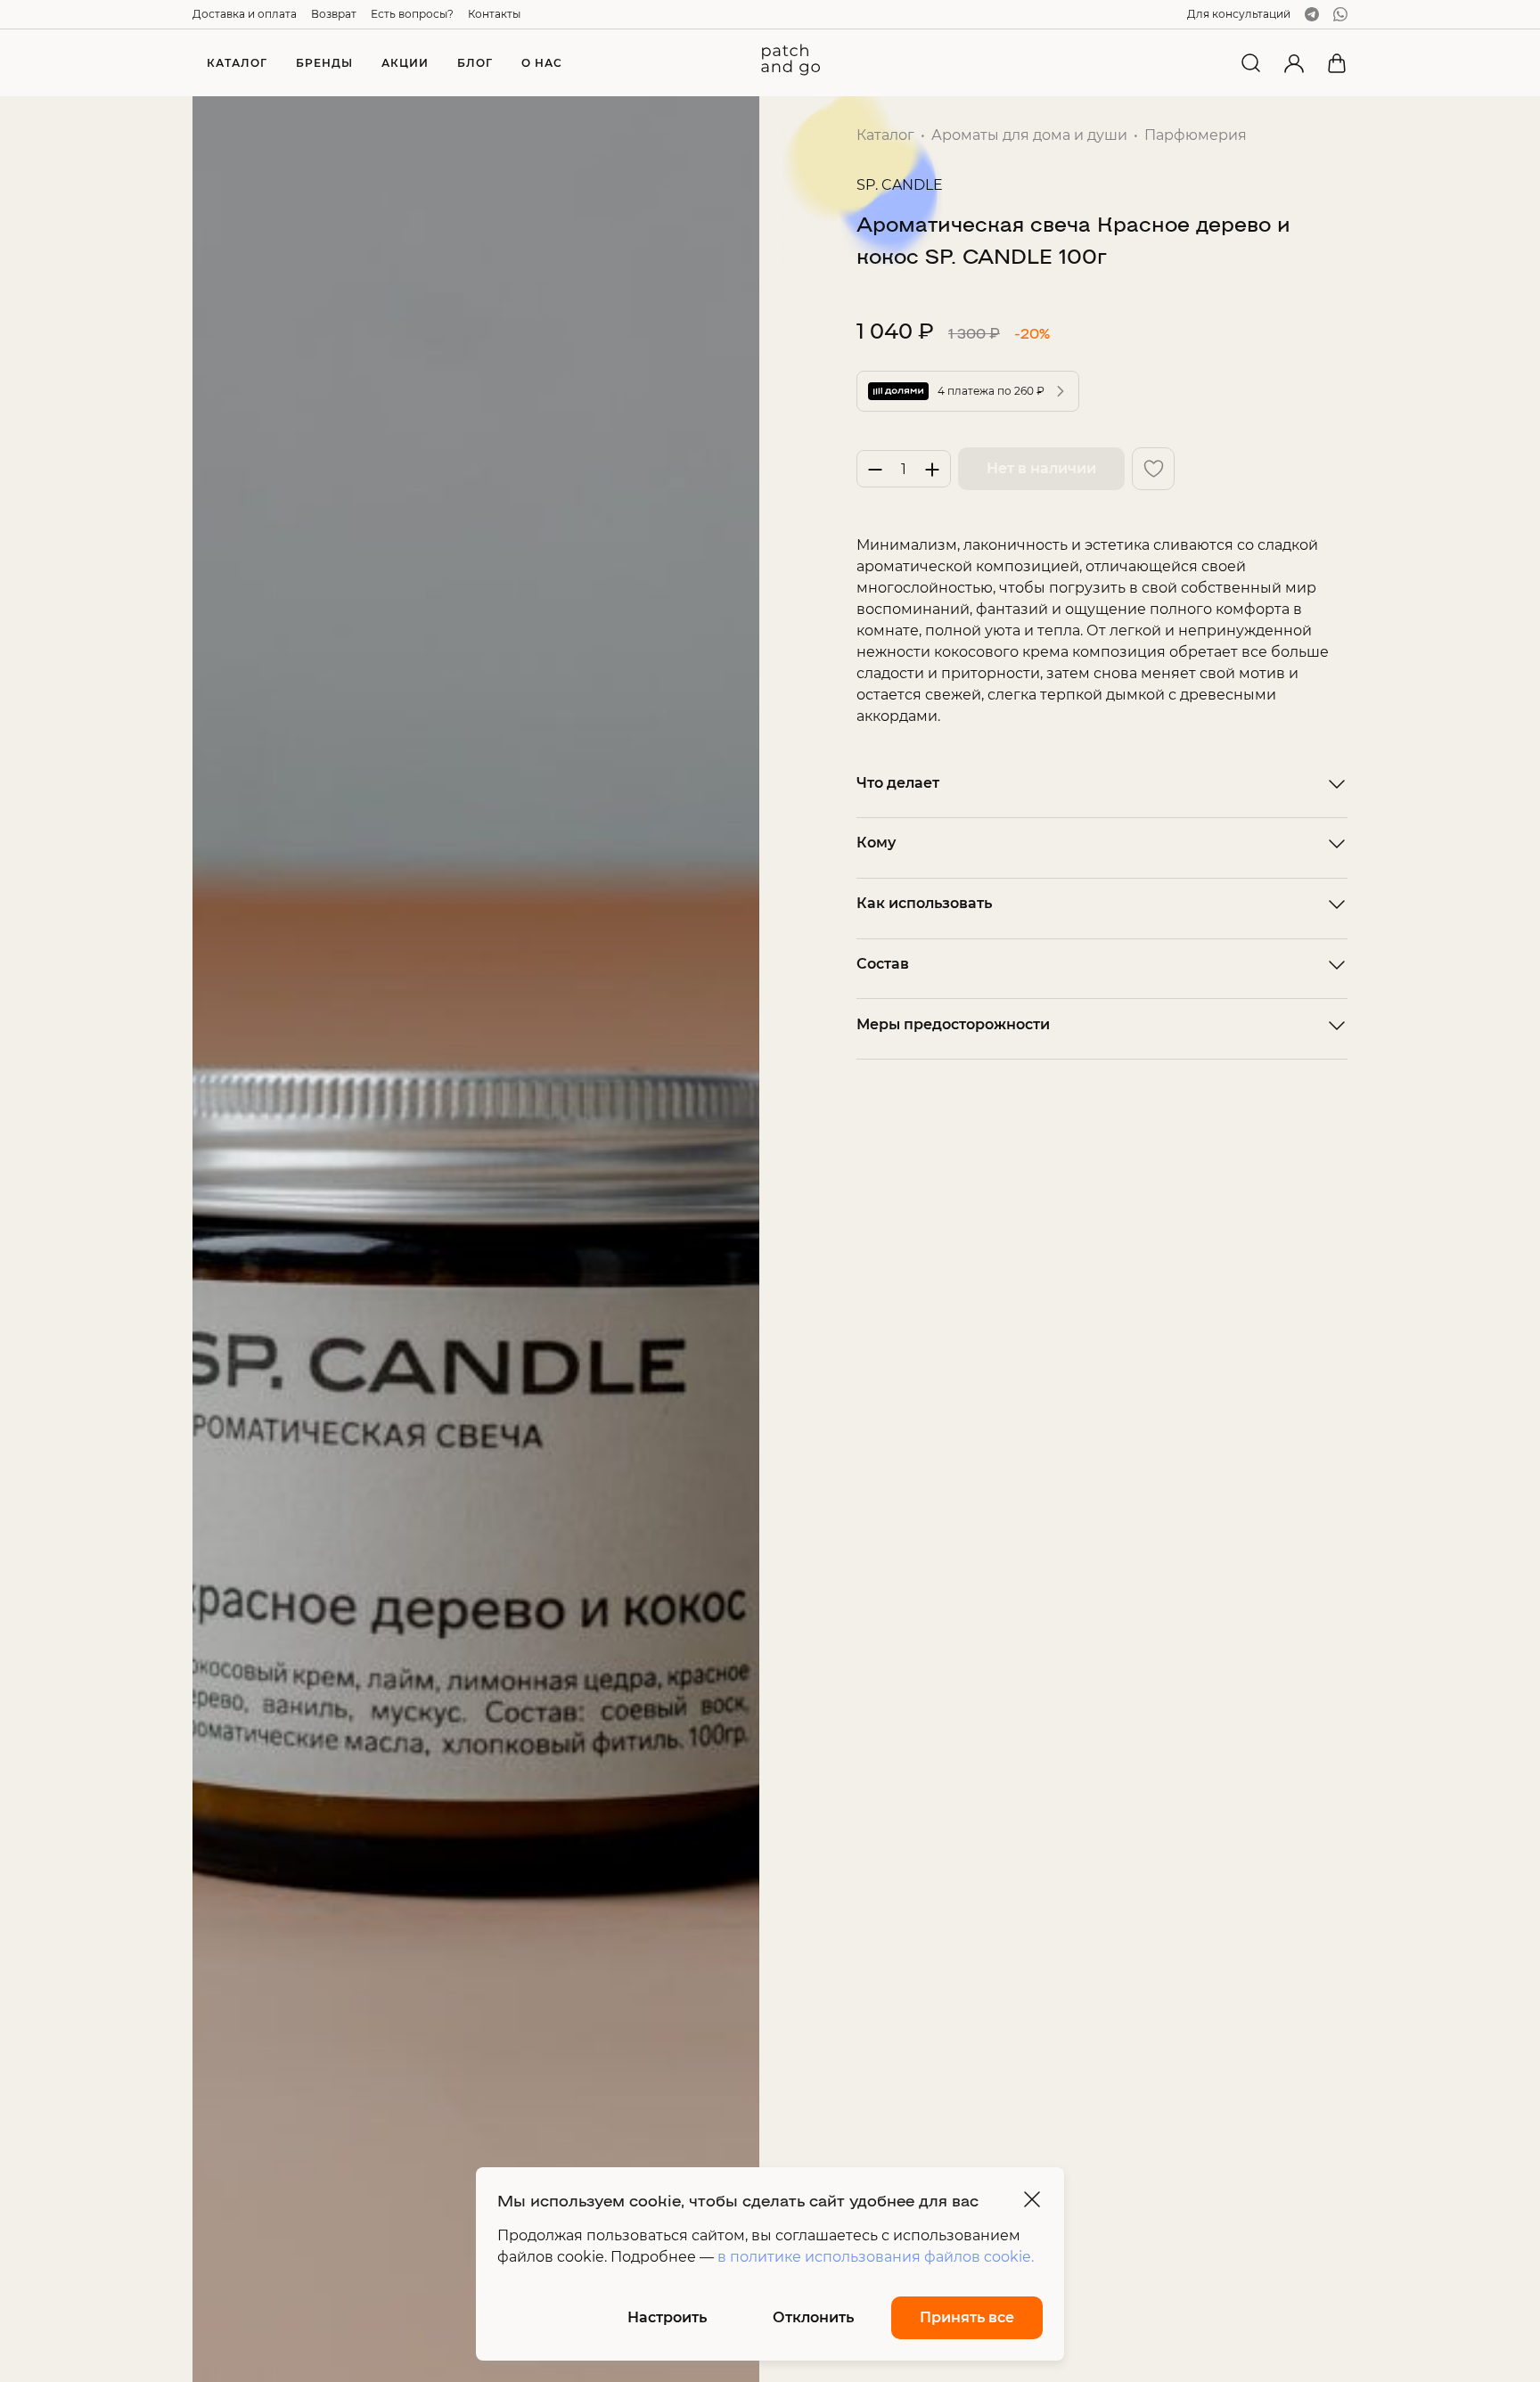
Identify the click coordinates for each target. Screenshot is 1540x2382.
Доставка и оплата (245, 14)
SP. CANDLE (900, 185)
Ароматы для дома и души (1029, 135)
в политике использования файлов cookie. (876, 2257)
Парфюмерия (1196, 135)
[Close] (1032, 2199)
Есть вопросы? (412, 14)
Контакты (494, 14)
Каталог (885, 135)
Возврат (334, 14)
